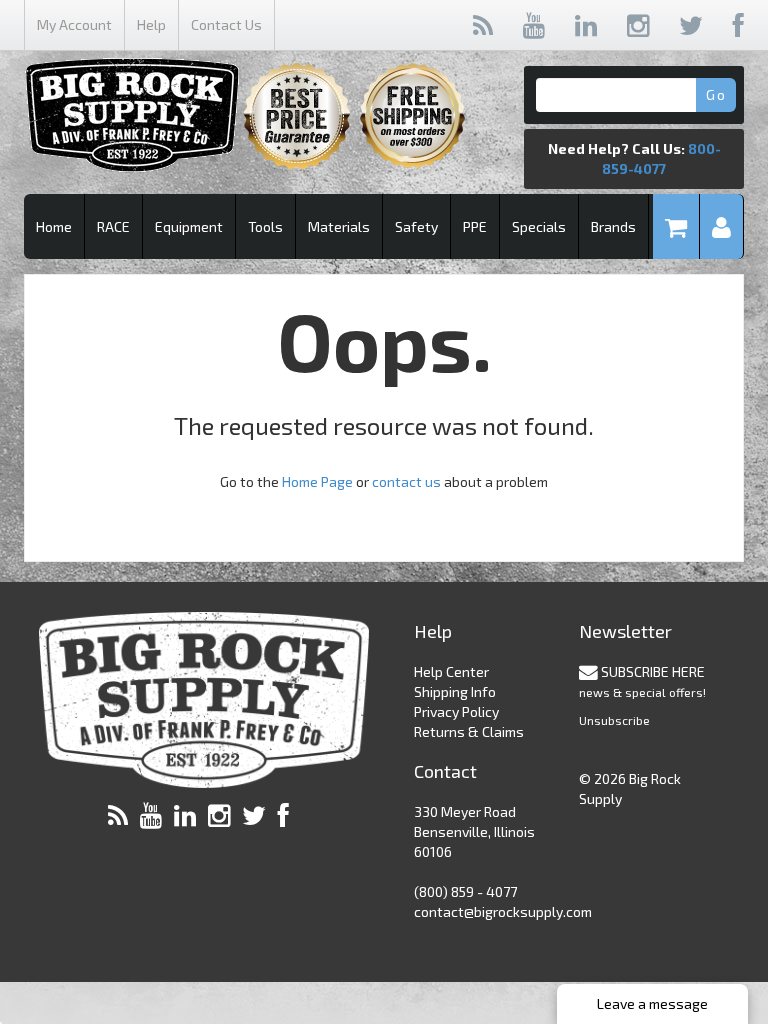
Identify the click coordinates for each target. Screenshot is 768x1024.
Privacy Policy (456, 711)
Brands (613, 226)
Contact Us (226, 24)
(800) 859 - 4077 (465, 891)
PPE (475, 226)
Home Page (317, 481)
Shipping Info (455, 691)
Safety (416, 226)
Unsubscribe (614, 720)
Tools (265, 226)
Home (54, 226)
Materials (339, 226)
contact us (406, 481)
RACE (113, 226)
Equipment (189, 226)
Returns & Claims (469, 731)
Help (151, 24)
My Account (74, 24)
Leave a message (652, 1003)
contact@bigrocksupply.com (503, 911)
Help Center (451, 671)
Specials (539, 226)
